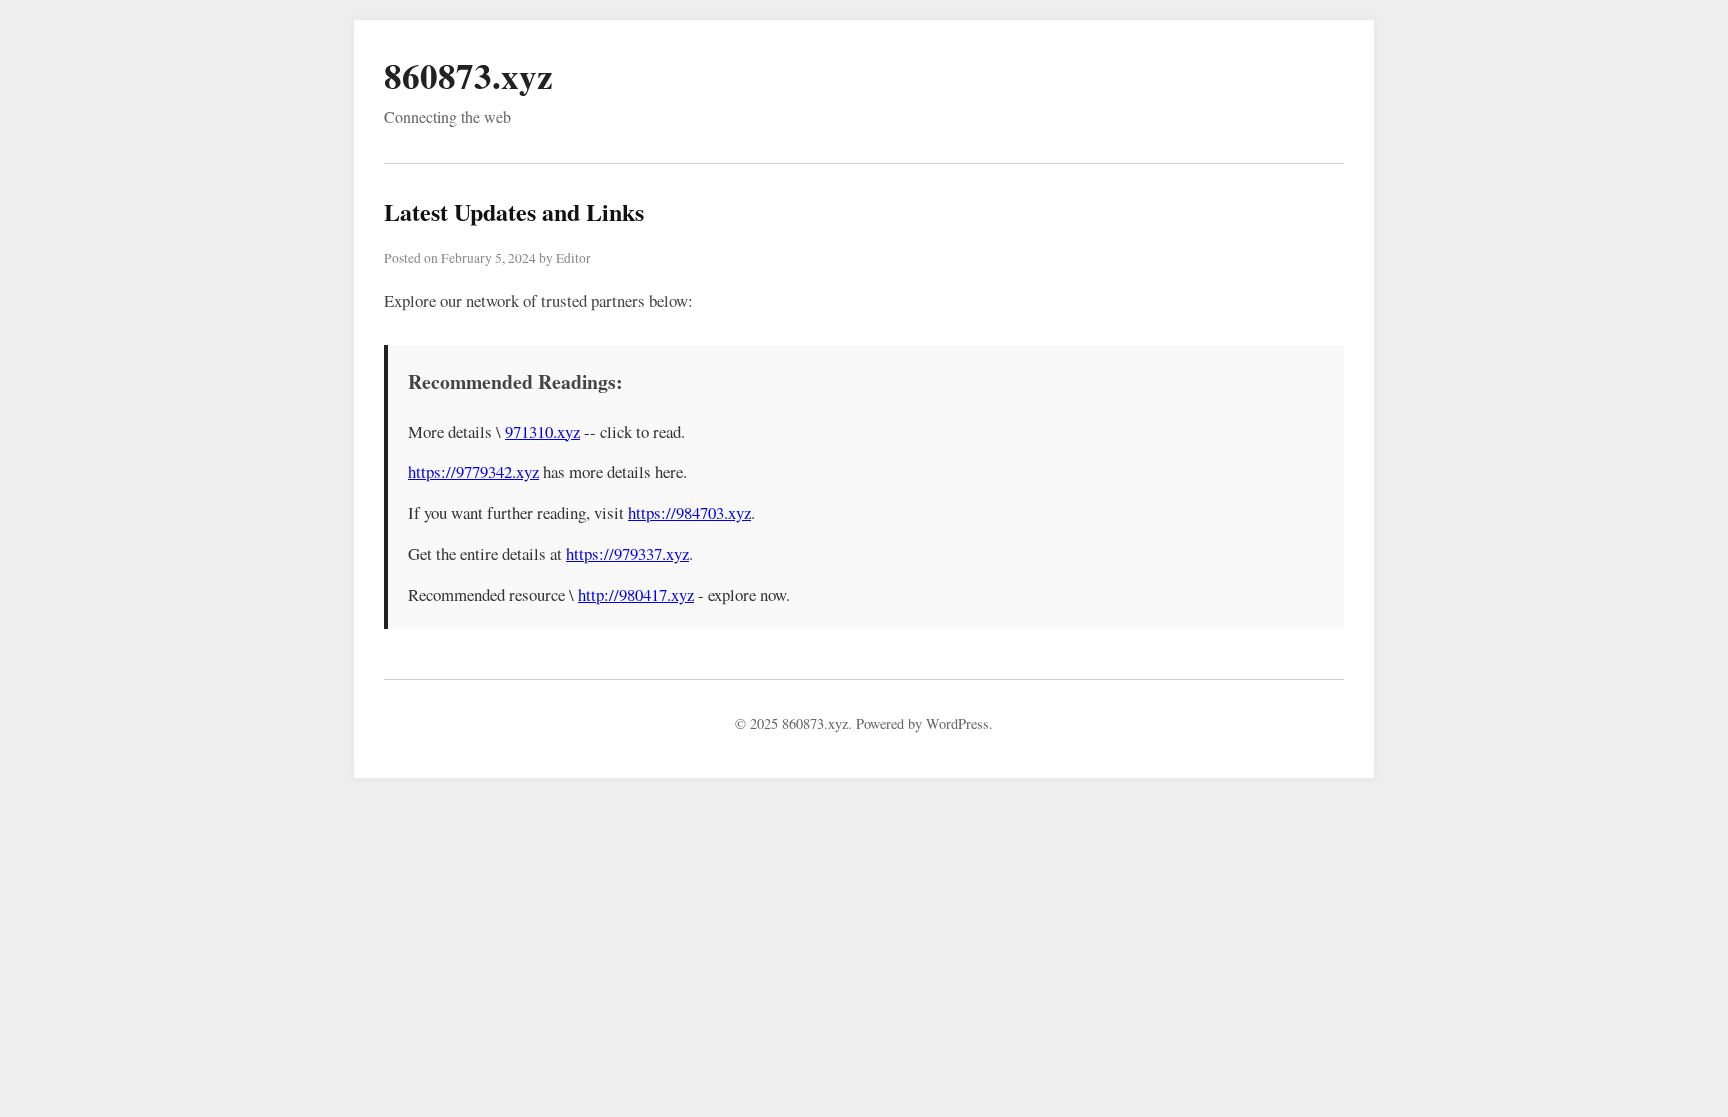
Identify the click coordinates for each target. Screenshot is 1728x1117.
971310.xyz (542, 431)
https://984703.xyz (689, 512)
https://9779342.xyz (473, 471)
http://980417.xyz (636, 594)
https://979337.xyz (627, 553)
